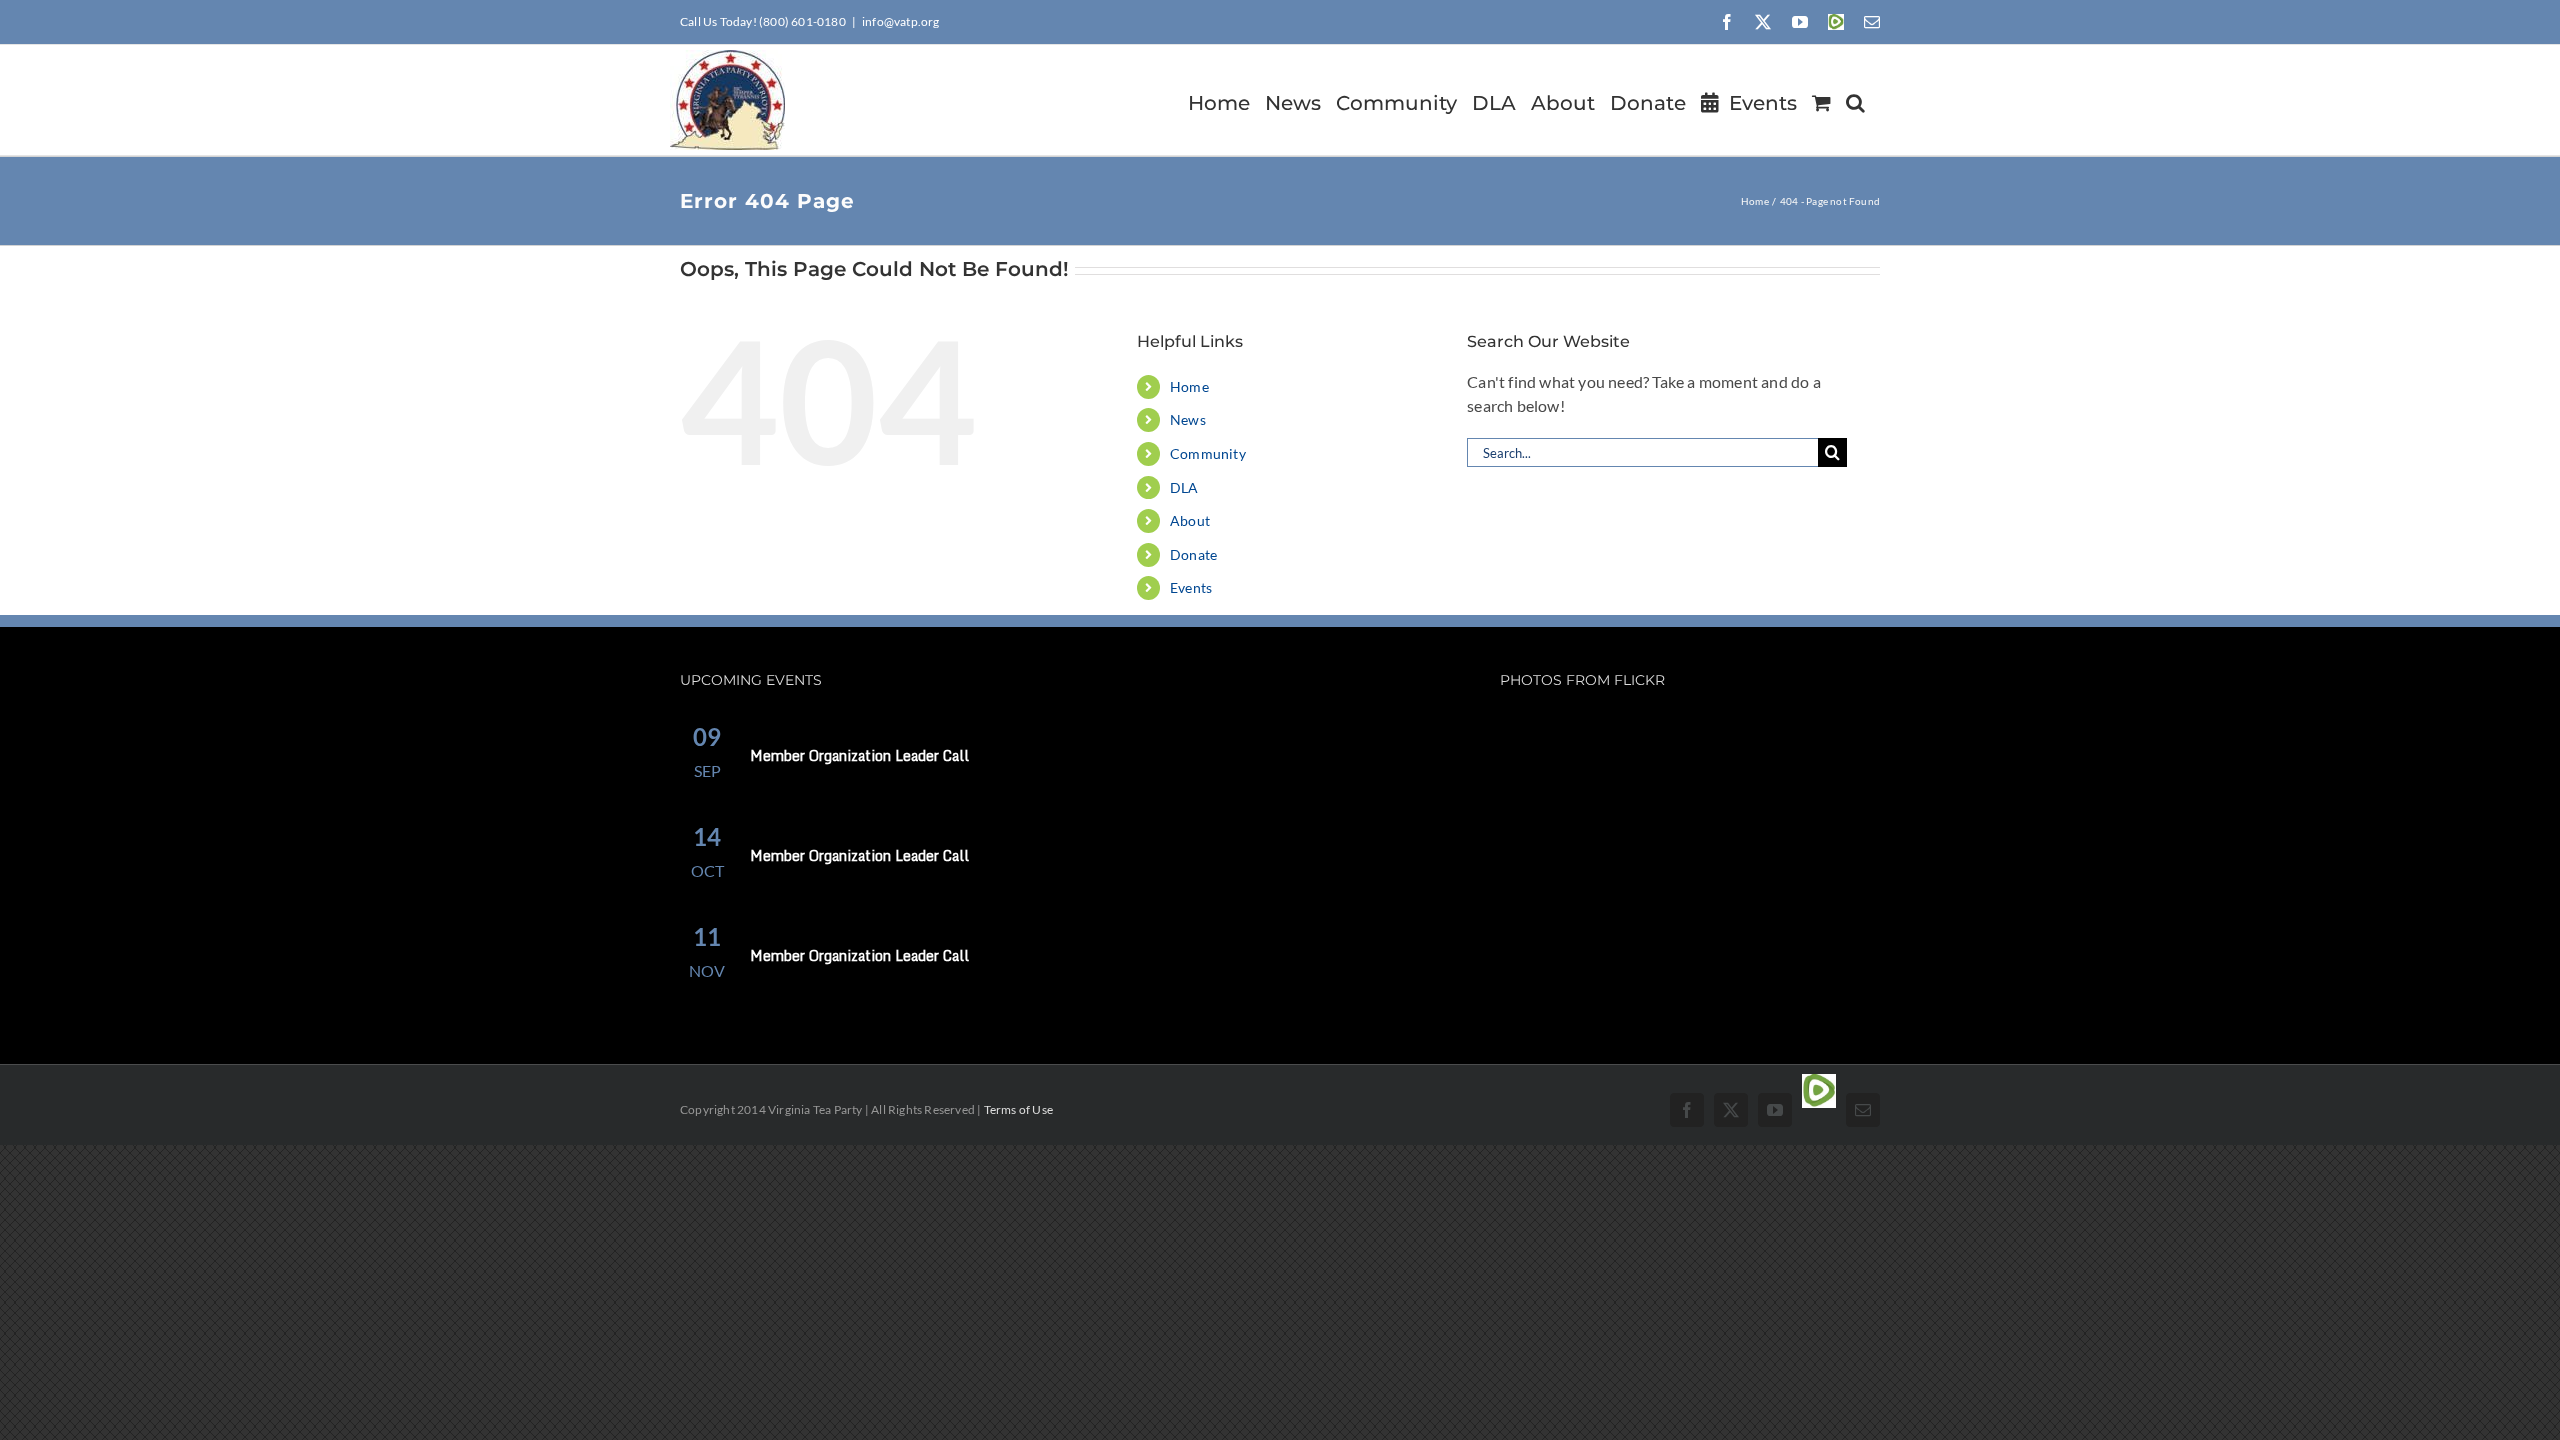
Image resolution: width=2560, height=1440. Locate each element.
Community (1208, 453)
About (1190, 520)
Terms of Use (1018, 1109)
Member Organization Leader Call (859, 755)
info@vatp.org (901, 21)
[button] (1855, 100)
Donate (1193, 554)
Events (1191, 587)
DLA (1184, 487)
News (1188, 419)
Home (1189, 386)
